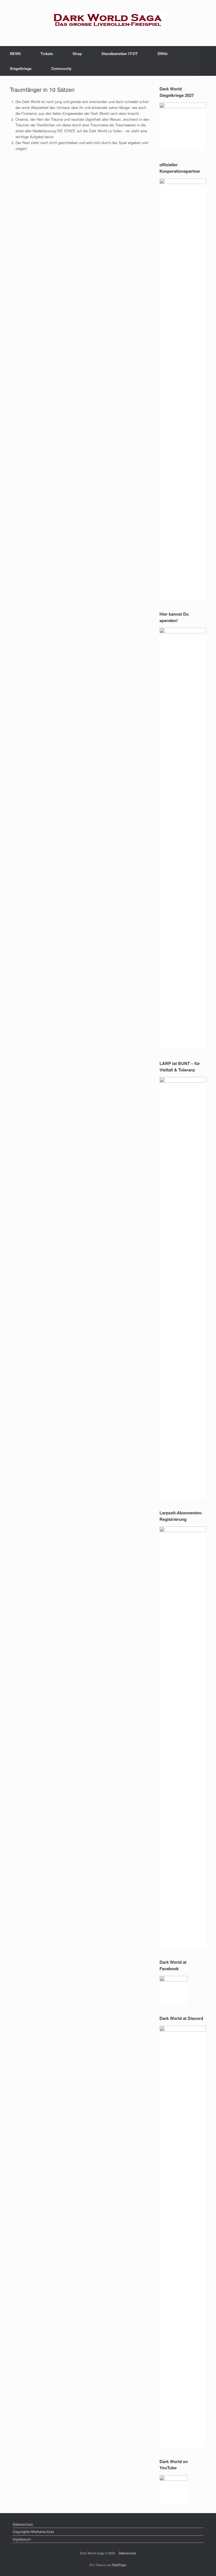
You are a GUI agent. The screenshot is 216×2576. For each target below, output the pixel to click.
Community (61, 68)
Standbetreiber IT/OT (120, 54)
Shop (77, 54)
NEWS (15, 54)
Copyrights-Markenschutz (33, 2531)
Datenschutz (23, 2524)
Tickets (47, 54)
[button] (208, 61)
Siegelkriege (21, 68)
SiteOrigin (119, 2565)
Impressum (22, 2539)
